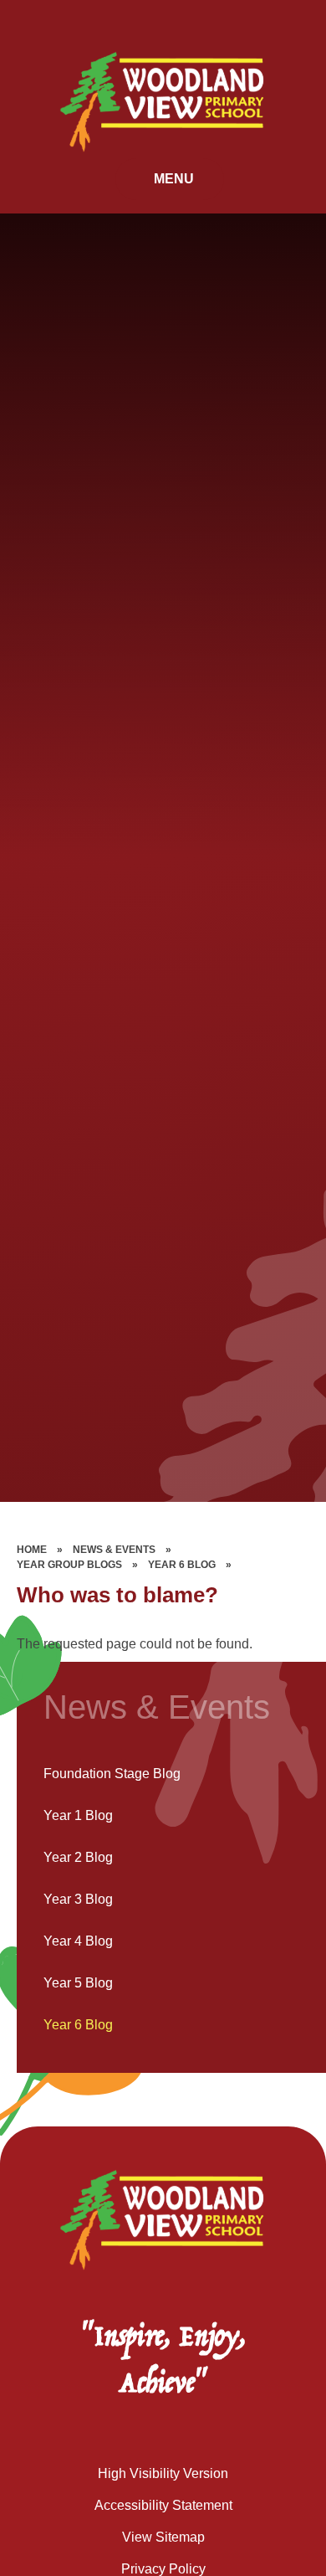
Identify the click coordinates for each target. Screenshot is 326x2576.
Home (32, 1550)
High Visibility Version (163, 2473)
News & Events (114, 1550)
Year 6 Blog (182, 1565)
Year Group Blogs (69, 1565)
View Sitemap (163, 2537)
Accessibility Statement (163, 2505)
